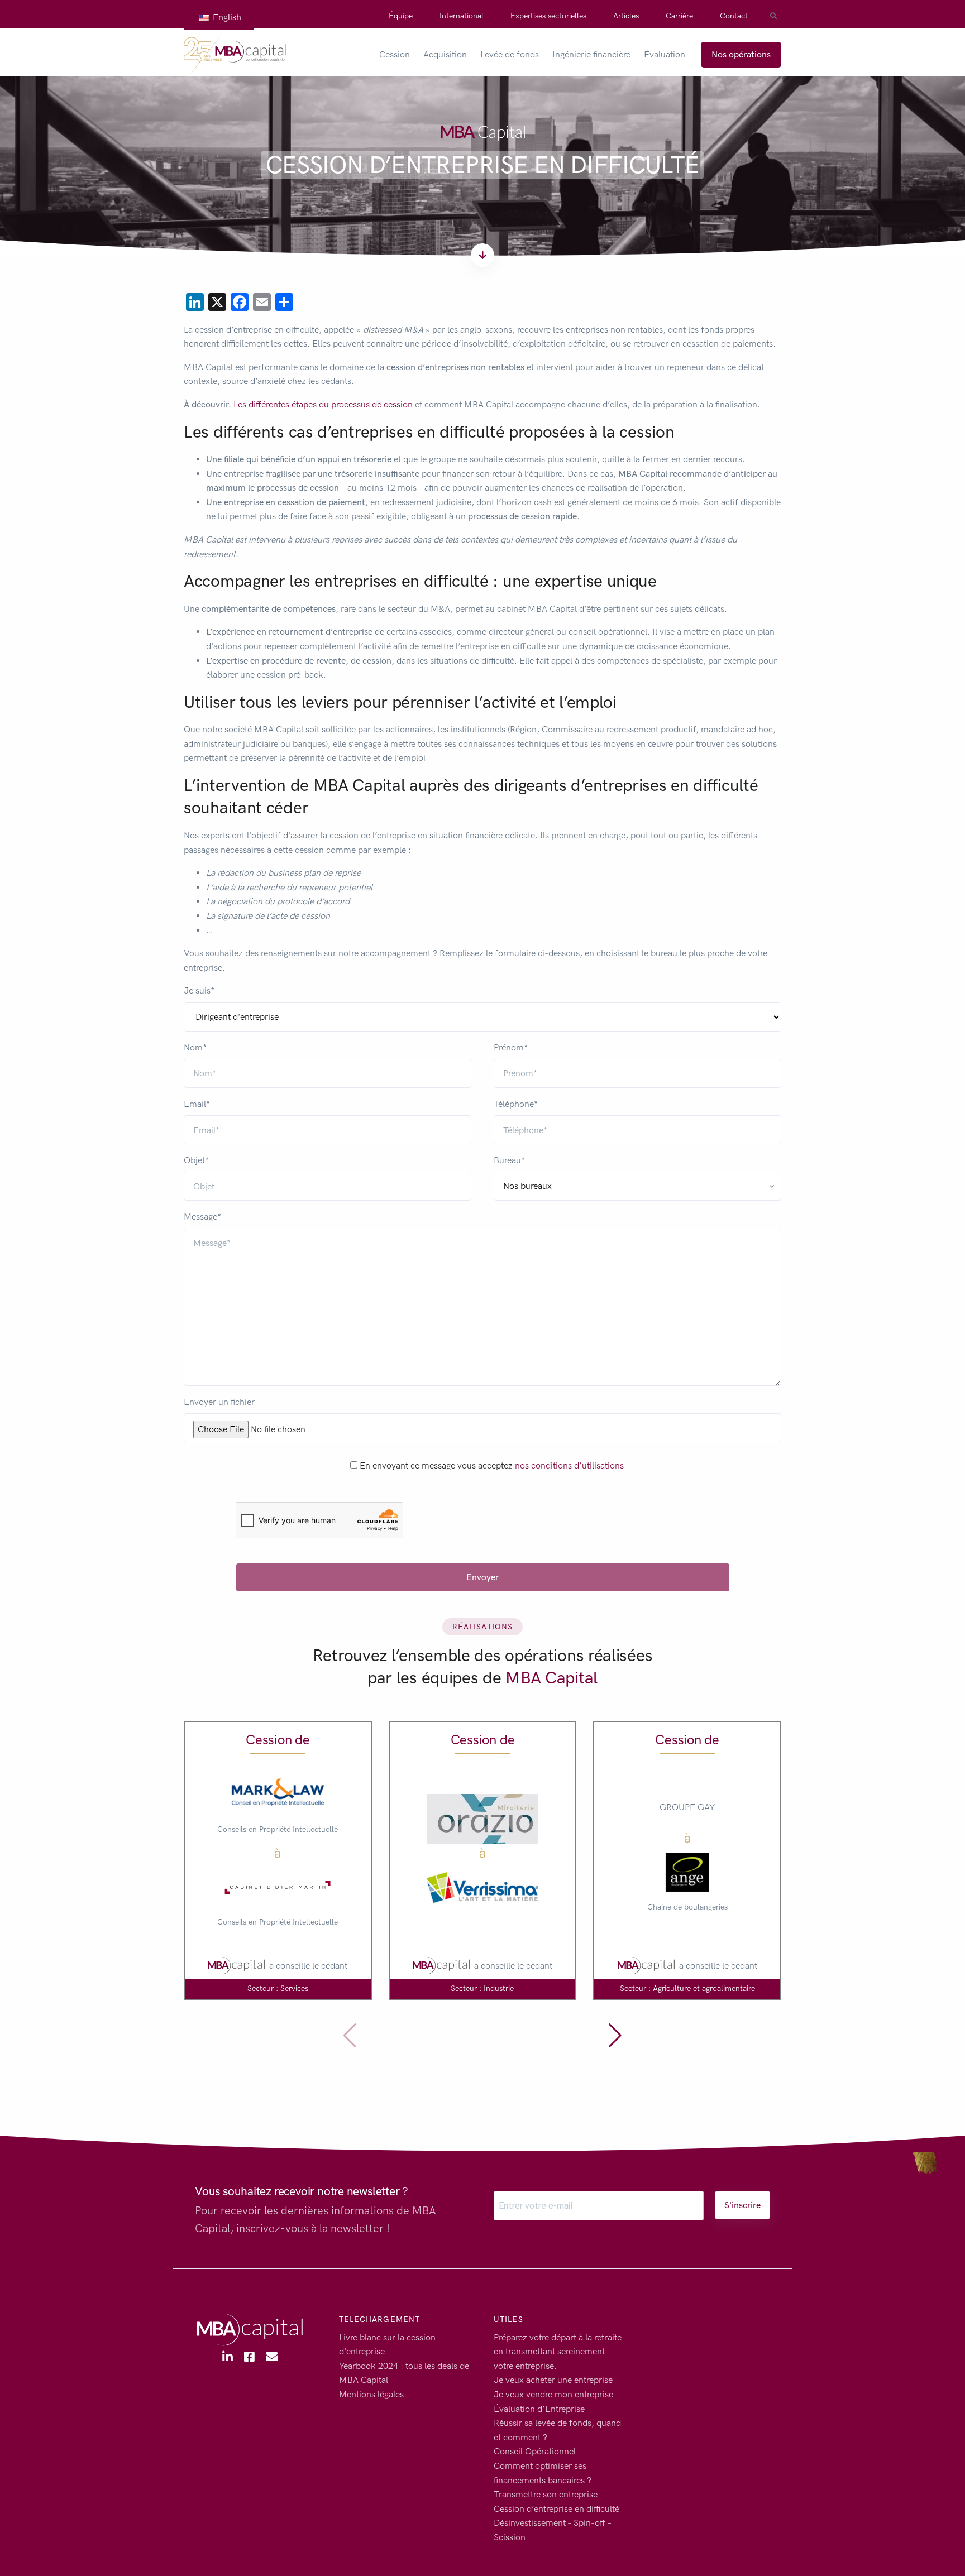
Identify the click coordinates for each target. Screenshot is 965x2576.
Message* (202, 1217)
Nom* (195, 1047)
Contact (734, 16)
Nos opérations (741, 54)
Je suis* (199, 990)
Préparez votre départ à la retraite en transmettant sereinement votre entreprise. (558, 2352)
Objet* (196, 1160)
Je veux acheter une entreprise (553, 2380)
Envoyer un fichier (219, 1402)
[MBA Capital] (235, 55)
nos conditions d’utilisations (569, 1466)
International (462, 16)
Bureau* (509, 1160)
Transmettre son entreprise (546, 2494)
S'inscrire (742, 2205)
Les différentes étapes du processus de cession (323, 404)
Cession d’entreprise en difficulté (556, 2509)
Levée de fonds (510, 54)
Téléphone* (516, 1104)
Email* (197, 1104)
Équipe (401, 16)
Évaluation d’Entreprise (539, 2409)
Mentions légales (371, 2394)
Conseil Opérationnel (535, 2452)
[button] (615, 2036)
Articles (626, 16)
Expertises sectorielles (548, 16)
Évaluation (665, 54)
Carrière (679, 16)
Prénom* (511, 1047)
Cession (395, 54)
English (226, 17)
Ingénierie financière (591, 54)
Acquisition (445, 54)
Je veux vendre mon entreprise (553, 2394)
